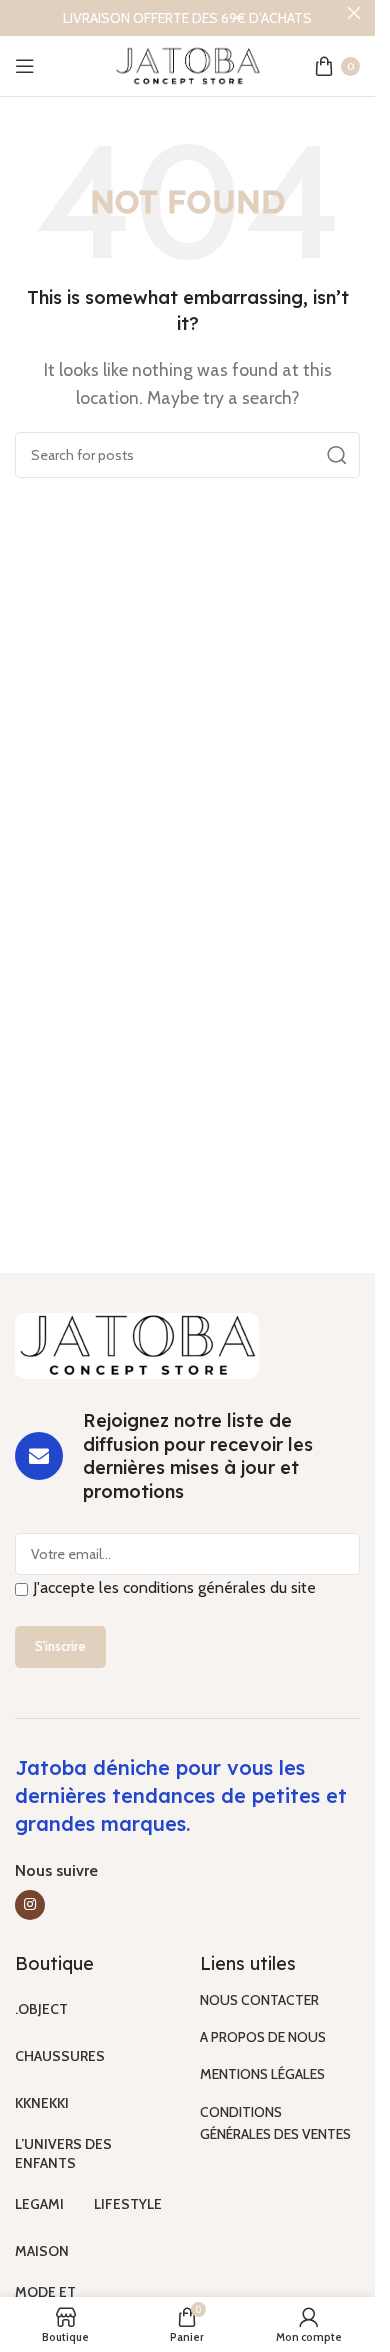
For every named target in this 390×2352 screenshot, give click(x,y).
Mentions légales (262, 2074)
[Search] (337, 455)
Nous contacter (259, 2000)
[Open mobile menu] (25, 66)
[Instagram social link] (30, 1905)
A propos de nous (263, 2037)
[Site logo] (188, 64)
